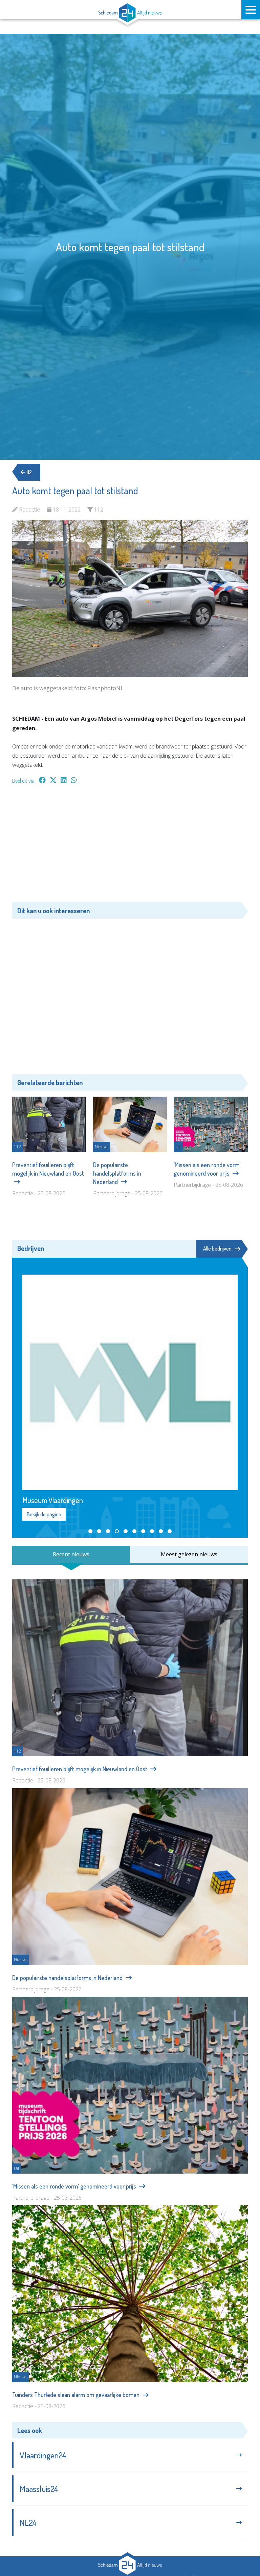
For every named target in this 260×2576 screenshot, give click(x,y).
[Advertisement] (130, 847)
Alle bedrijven (217, 1249)
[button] (90, 1531)
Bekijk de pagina (44, 1514)
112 (29, 472)
